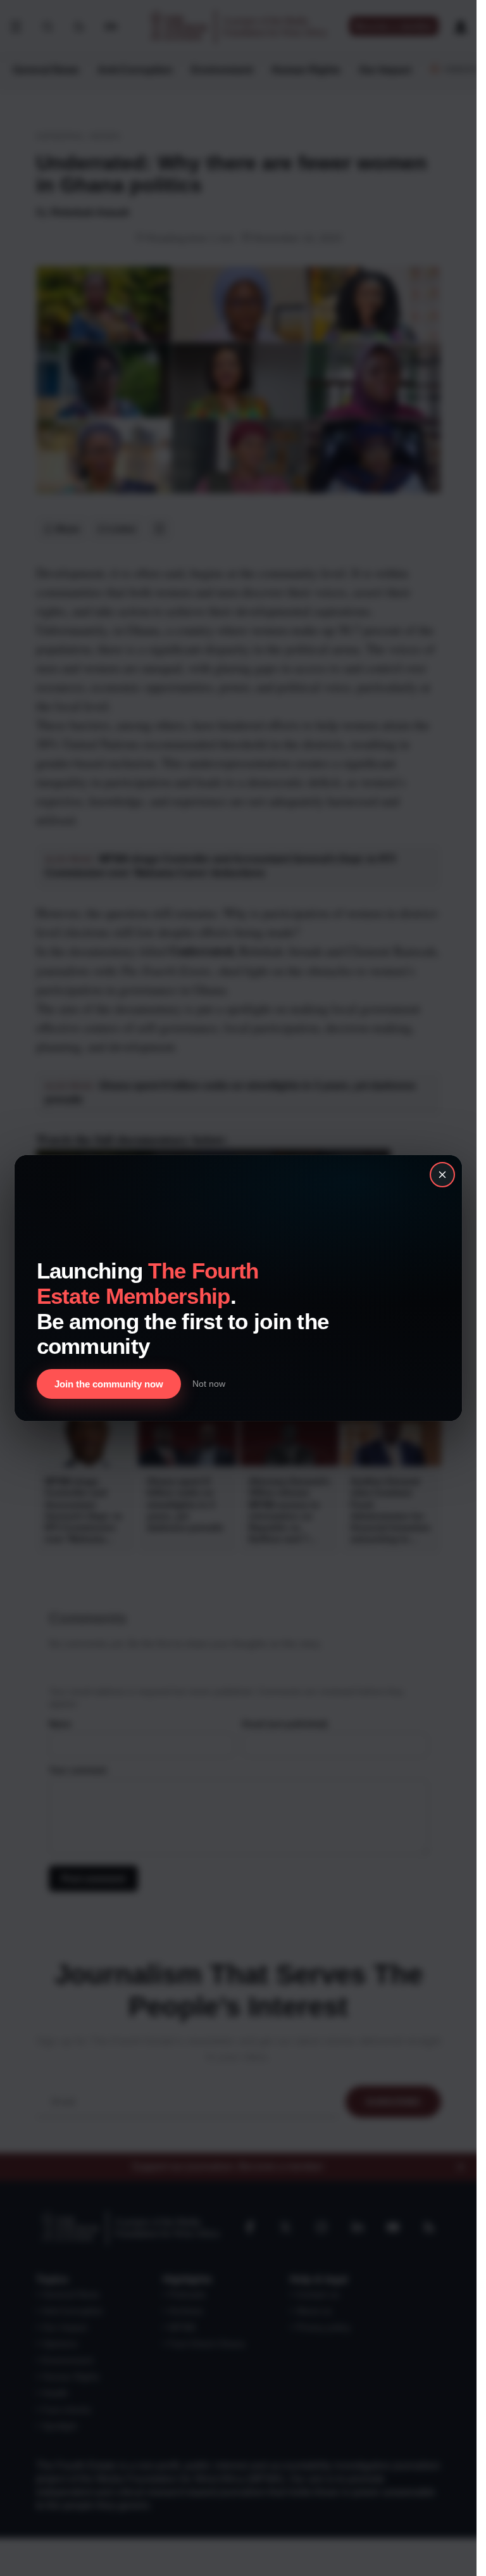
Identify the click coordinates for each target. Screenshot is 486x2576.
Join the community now (109, 1384)
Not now (209, 1384)
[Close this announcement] (442, 1175)
